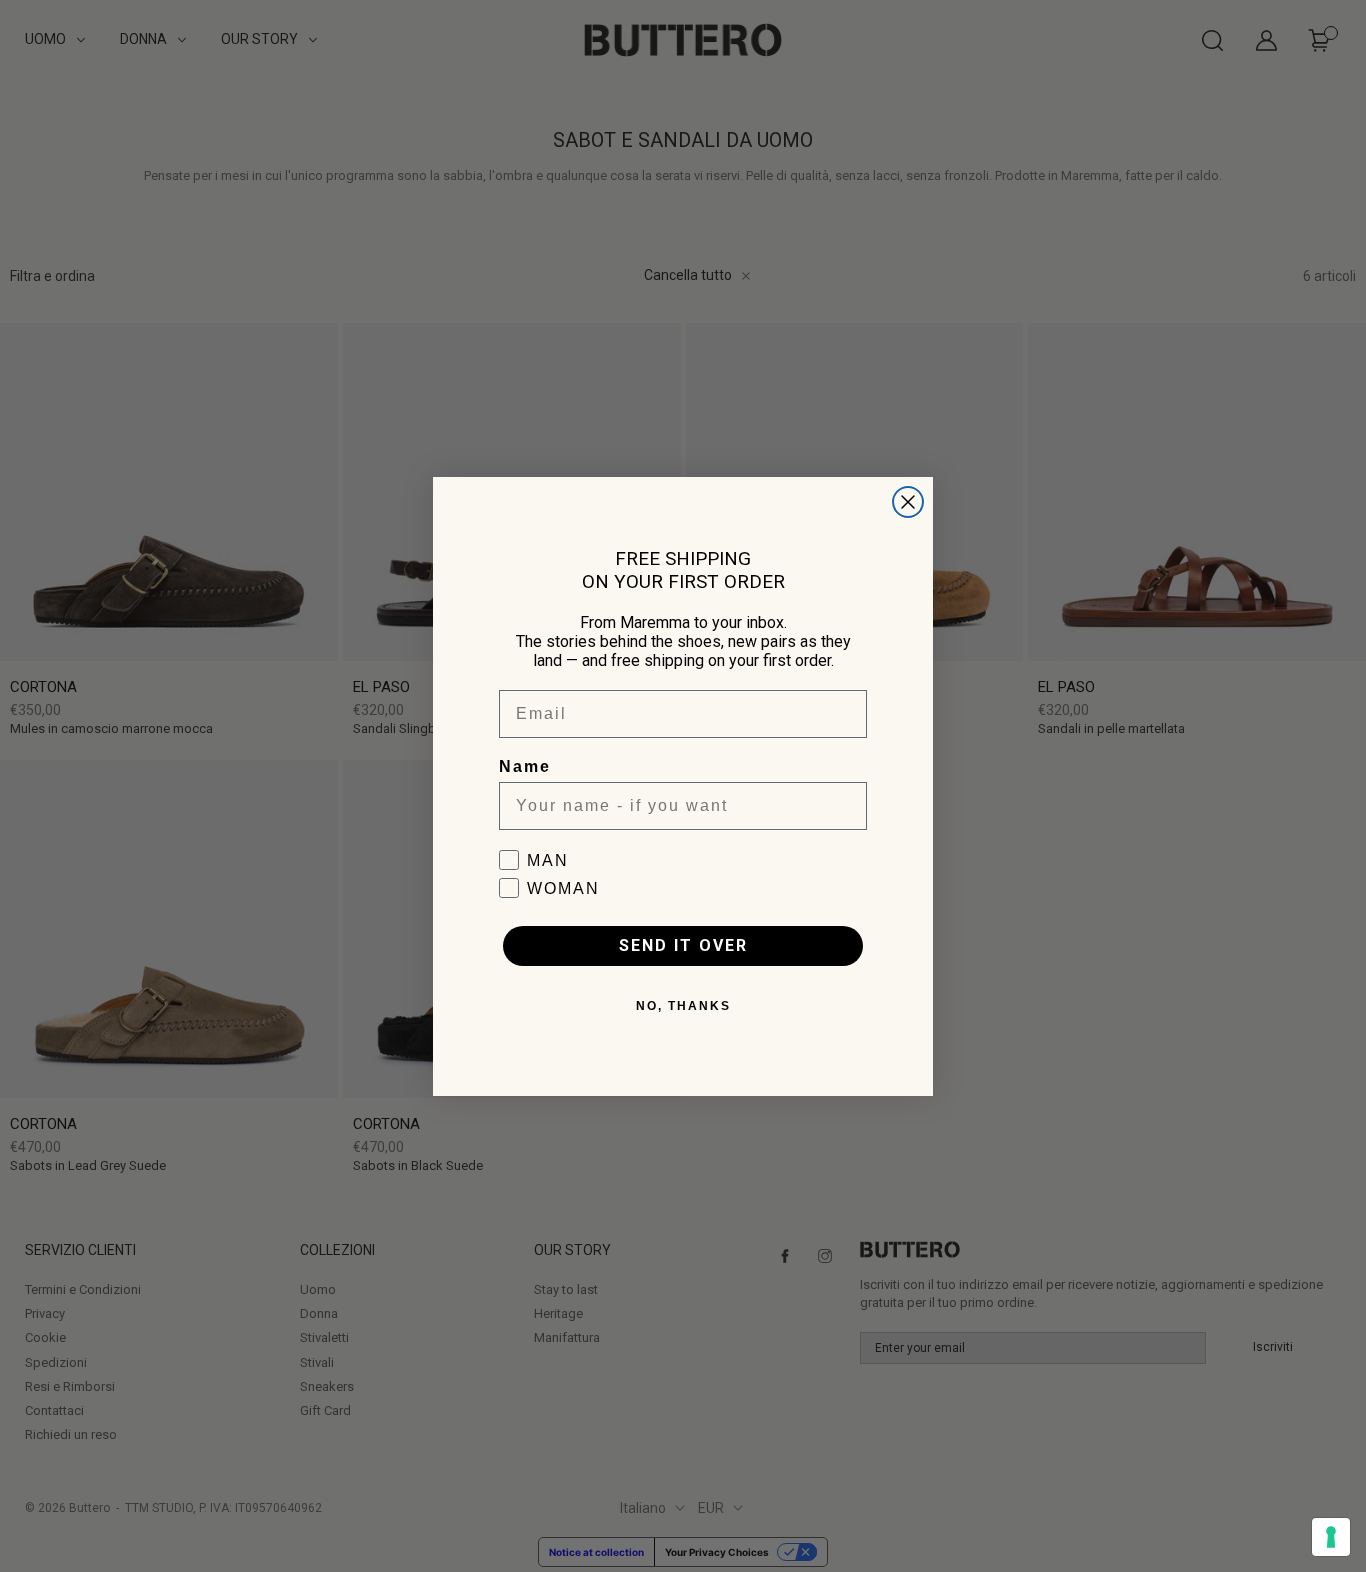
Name (525, 766)
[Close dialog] (908, 502)
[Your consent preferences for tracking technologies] (1331, 1537)
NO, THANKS (683, 1006)
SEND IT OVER (683, 945)
